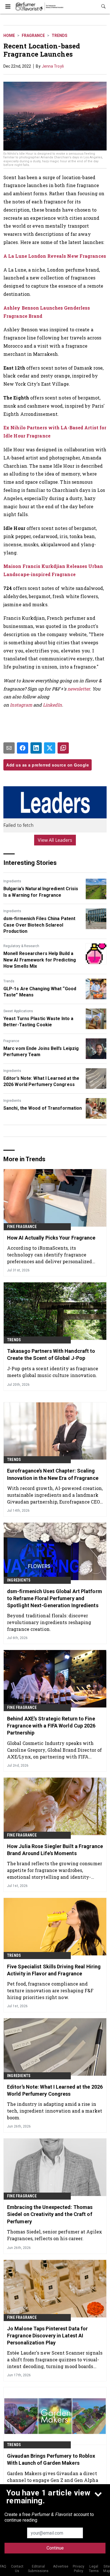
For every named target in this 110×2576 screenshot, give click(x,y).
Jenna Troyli (53, 66)
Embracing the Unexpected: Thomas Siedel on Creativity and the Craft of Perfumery (50, 2214)
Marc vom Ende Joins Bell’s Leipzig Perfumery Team (41, 1052)
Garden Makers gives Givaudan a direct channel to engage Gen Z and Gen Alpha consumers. (53, 2480)
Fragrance (33, 35)
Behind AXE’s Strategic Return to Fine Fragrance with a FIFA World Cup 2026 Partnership (51, 1726)
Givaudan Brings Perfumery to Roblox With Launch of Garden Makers (51, 2459)
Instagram (21, 705)
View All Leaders (55, 840)
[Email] (9, 748)
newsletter (79, 689)
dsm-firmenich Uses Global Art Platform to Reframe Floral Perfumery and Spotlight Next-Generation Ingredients (55, 1598)
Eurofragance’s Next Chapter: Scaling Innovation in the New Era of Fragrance (53, 1474)
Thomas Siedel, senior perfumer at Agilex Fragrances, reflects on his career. (55, 2235)
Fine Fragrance (22, 1227)
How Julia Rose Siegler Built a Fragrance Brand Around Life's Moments (55, 1850)
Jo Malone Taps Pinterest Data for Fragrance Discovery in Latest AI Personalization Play (47, 2336)
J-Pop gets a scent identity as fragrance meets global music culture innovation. (53, 1372)
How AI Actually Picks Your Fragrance (51, 1238)
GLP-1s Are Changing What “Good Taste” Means (40, 992)
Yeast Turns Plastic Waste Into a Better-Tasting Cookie (38, 1022)
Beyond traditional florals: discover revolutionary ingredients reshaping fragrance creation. (49, 1622)
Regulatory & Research (21, 946)
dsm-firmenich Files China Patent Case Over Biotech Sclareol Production (39, 925)
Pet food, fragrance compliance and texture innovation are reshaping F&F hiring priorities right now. (50, 1990)
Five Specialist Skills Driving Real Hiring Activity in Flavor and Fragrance (54, 1970)
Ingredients (12, 881)
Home (9, 35)
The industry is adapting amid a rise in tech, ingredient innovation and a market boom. (55, 2111)
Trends (60, 35)
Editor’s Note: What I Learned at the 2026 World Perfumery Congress (41, 1081)
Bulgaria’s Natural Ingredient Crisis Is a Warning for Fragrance (41, 892)
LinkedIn (52, 705)
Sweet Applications (18, 1011)
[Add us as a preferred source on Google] (63, 748)
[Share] (23, 748)
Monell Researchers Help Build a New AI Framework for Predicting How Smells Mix (40, 960)
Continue (55, 2548)
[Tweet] (50, 748)
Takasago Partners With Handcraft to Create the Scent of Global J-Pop (51, 1354)
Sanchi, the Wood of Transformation (43, 1108)
